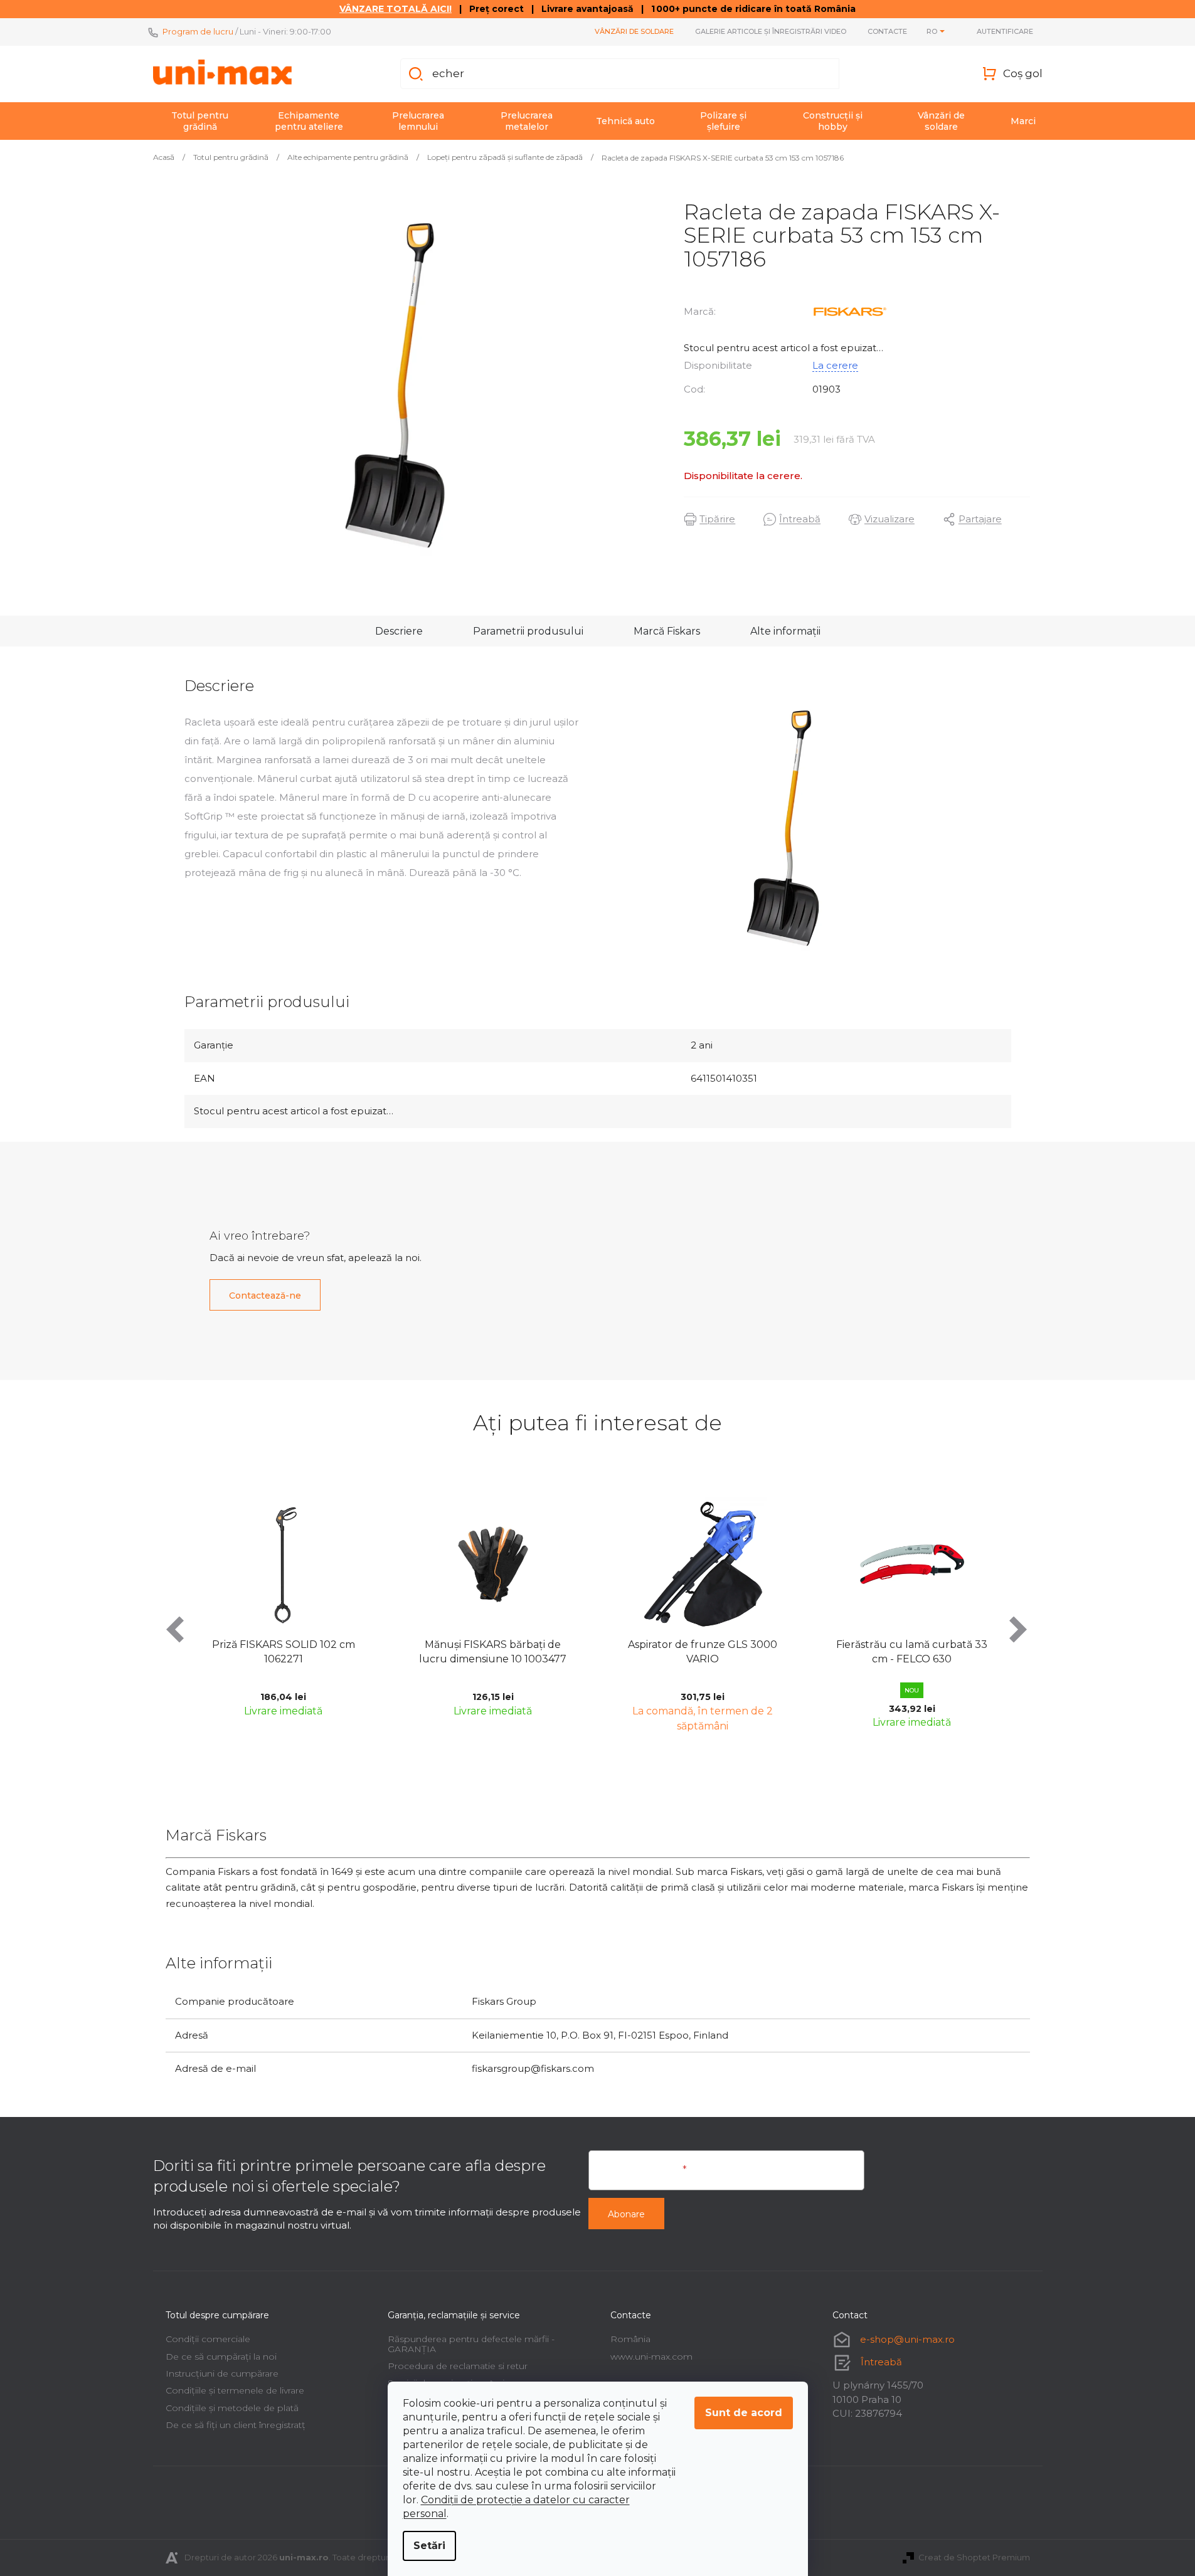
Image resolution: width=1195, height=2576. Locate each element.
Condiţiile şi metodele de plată (232, 2408)
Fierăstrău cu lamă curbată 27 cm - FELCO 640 (977, 1651)
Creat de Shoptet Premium (974, 2557)
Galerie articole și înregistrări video (771, 31)
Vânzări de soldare (634, 31)
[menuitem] (200, 121)
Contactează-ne (265, 1296)
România (630, 2339)
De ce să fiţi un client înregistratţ (236, 2425)
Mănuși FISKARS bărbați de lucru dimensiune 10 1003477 (348, 1651)
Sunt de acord (744, 2413)
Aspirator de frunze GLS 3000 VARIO (558, 1651)
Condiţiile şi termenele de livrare (235, 2390)
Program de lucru (198, 31)
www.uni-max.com (651, 2357)
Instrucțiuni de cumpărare (222, 2373)
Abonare (626, 2214)
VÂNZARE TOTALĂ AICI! (396, 9)
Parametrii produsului (528, 631)
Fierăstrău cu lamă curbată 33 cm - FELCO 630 (767, 1651)
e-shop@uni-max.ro (907, 2339)
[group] (349, 1613)
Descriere (399, 631)
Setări (429, 2546)
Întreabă (881, 2362)
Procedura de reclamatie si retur (458, 2366)
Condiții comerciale (208, 2339)
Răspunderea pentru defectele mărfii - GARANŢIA (471, 2344)
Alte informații (785, 631)
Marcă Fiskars (667, 631)
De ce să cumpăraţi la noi (221, 2357)
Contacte (887, 31)
